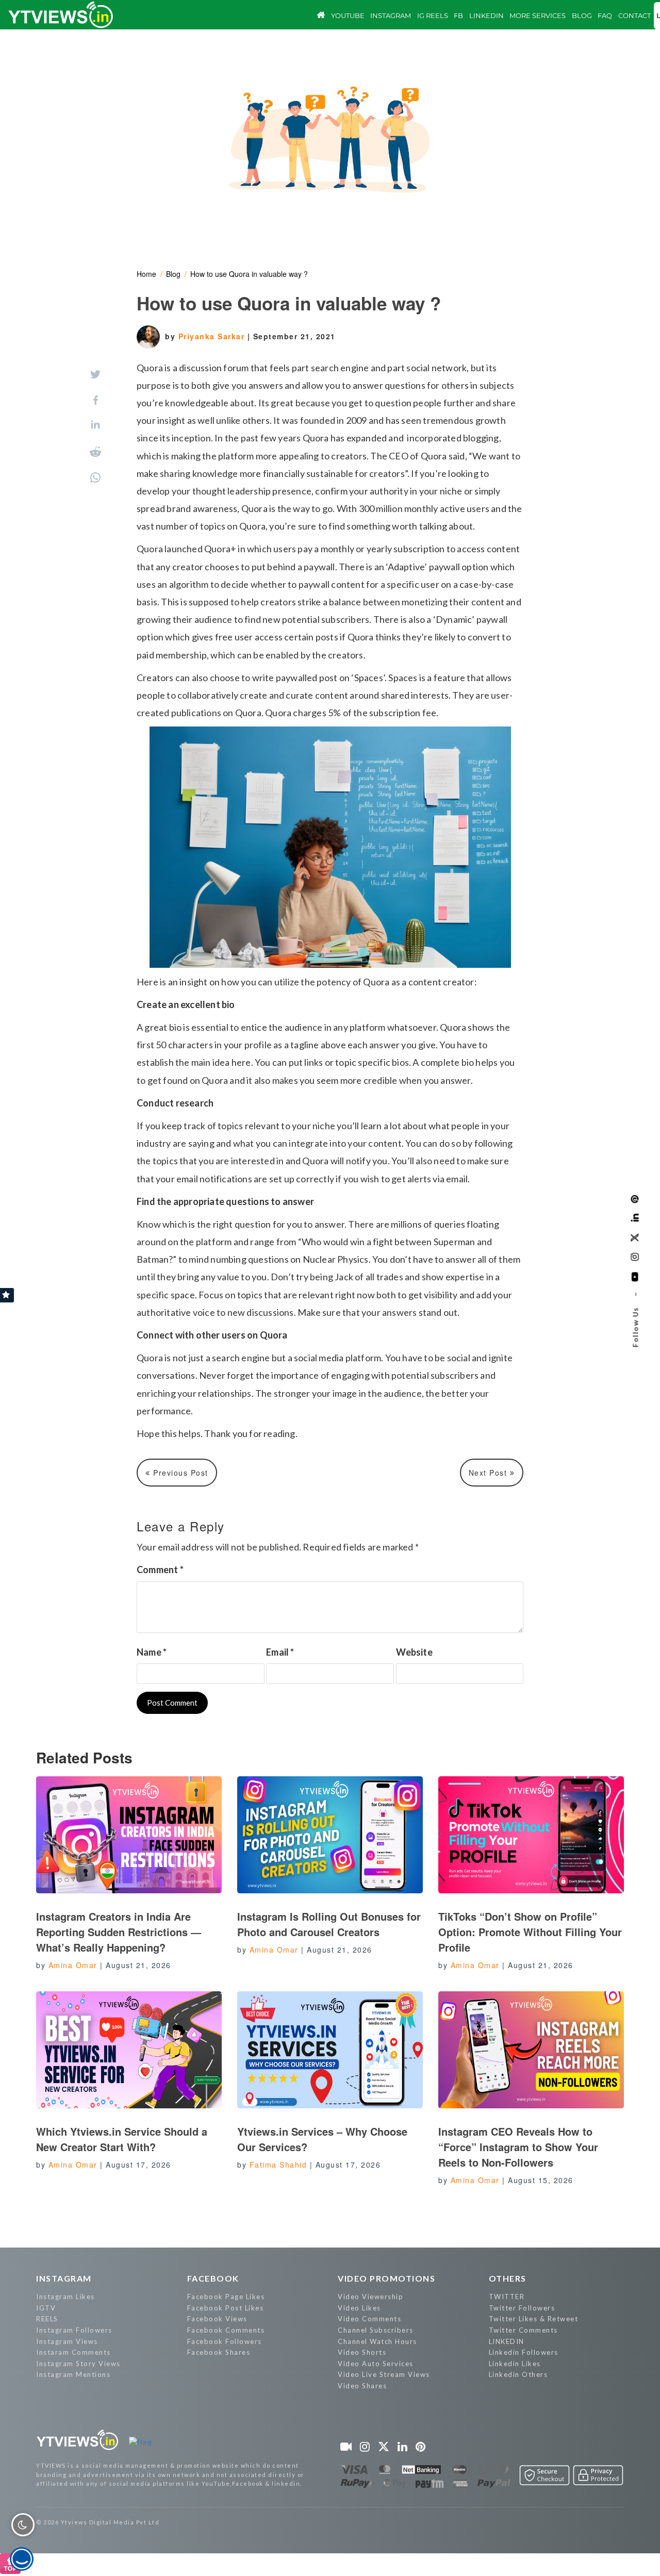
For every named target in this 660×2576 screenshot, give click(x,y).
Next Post (489, 1473)
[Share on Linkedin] (95, 426)
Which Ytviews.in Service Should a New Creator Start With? (122, 2139)
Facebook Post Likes (226, 2308)
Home (146, 274)
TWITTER (507, 2297)
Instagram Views (67, 2341)
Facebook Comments (226, 2330)
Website (414, 1652)
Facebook (213, 2278)
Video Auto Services (376, 2364)
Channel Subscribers (376, 2330)
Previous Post (179, 1473)
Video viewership (370, 2297)
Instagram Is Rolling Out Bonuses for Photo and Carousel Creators (329, 1924)
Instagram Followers (74, 2330)
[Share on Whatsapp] (95, 477)
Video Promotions (386, 2278)
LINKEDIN (507, 2341)
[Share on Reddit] (95, 452)
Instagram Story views (78, 2364)
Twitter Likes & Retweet (534, 2319)
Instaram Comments (73, 2352)
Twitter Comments (523, 2330)
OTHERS (508, 2278)
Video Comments (369, 2319)
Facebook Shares (219, 2352)
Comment (160, 1570)
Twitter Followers (522, 2308)
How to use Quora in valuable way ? (249, 274)
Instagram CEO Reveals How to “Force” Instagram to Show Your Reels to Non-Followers (518, 2147)
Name (152, 1652)
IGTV (46, 2308)
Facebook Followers (225, 2341)
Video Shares (362, 2386)
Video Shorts (362, 2352)
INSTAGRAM (64, 2278)
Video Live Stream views (384, 2374)
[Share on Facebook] (96, 400)
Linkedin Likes (515, 2364)
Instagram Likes (65, 2297)
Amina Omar (73, 1965)
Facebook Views (217, 2319)
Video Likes (359, 2308)
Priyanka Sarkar (213, 336)
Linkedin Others (518, 2374)
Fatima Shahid (278, 2165)
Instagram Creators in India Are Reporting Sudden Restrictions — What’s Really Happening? (119, 1932)
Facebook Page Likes (226, 2297)
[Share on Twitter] (95, 374)
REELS (47, 2319)
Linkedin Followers (524, 2352)
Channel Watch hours (377, 2341)
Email (280, 1652)
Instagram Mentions (73, 2374)
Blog (173, 274)
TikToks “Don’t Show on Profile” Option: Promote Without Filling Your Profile (530, 1932)
